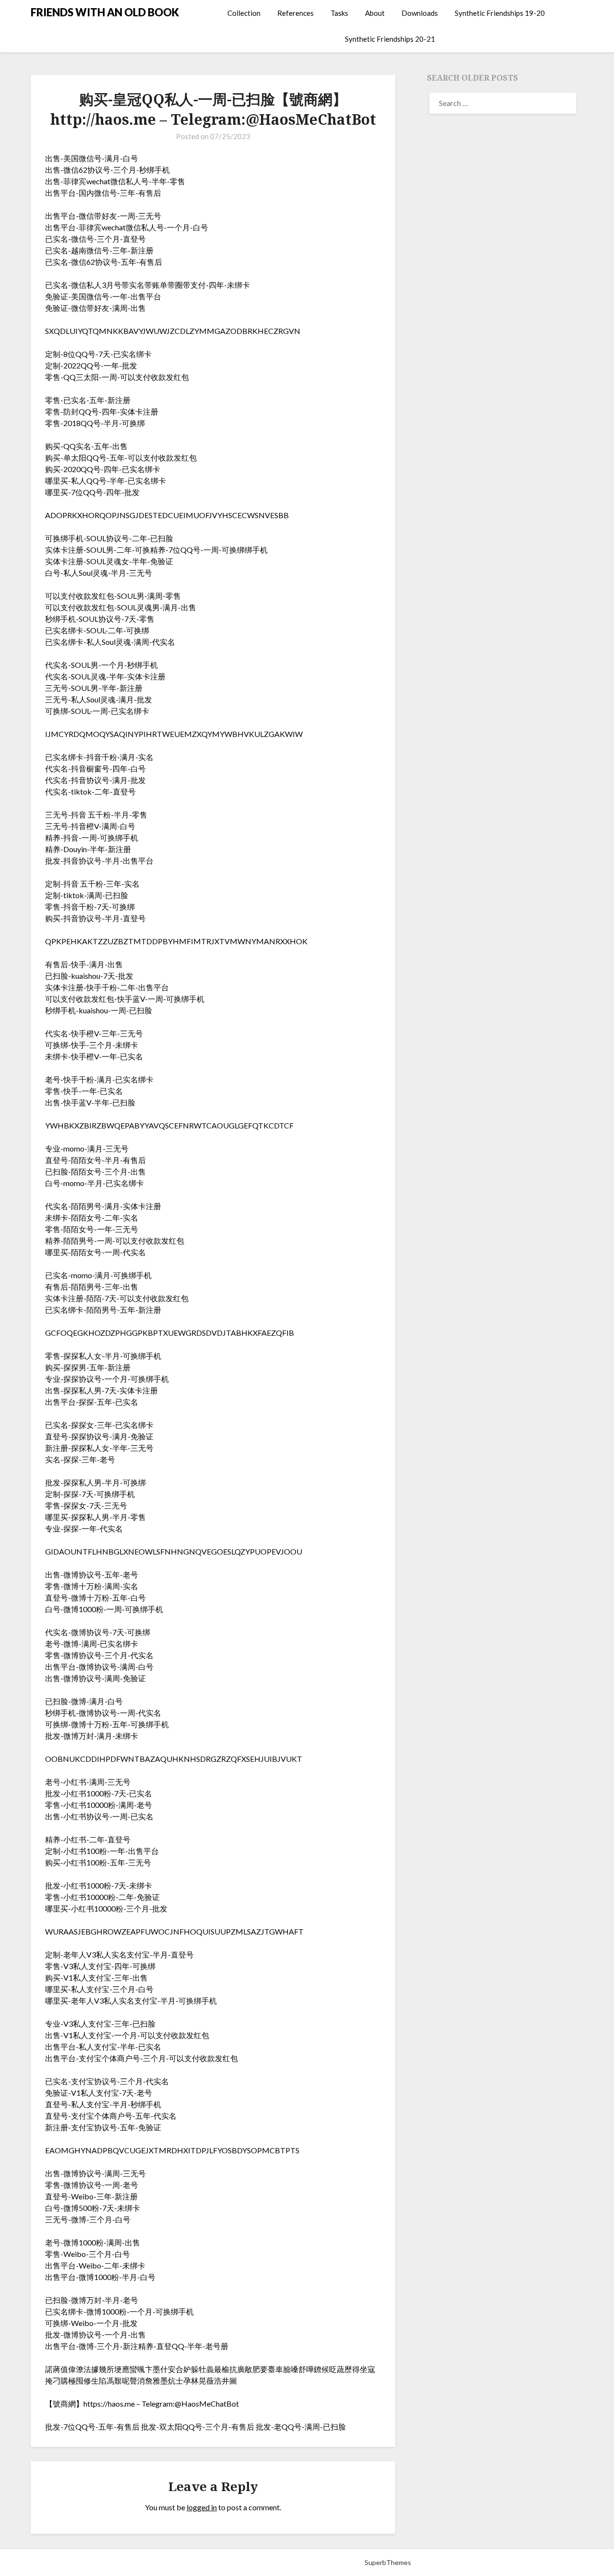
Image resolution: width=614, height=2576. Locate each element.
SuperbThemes (388, 2562)
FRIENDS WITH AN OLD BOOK (105, 12)
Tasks (339, 13)
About (375, 13)
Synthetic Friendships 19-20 (500, 13)
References (295, 13)
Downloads (420, 13)
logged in (202, 2507)
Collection (244, 13)
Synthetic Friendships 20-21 (390, 39)
